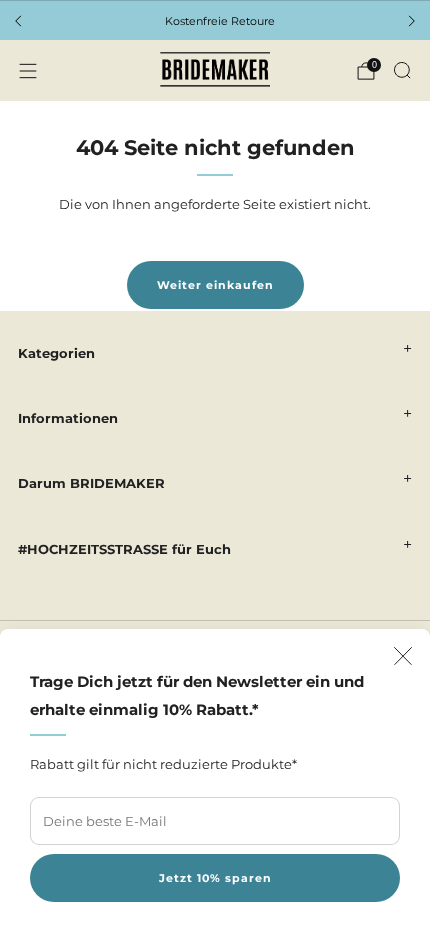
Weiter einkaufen (215, 285)
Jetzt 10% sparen (215, 878)
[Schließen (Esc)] (403, 656)
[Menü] (28, 71)
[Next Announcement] (412, 21)
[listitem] (215, 21)
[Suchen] (402, 70)
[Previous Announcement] (18, 21)
